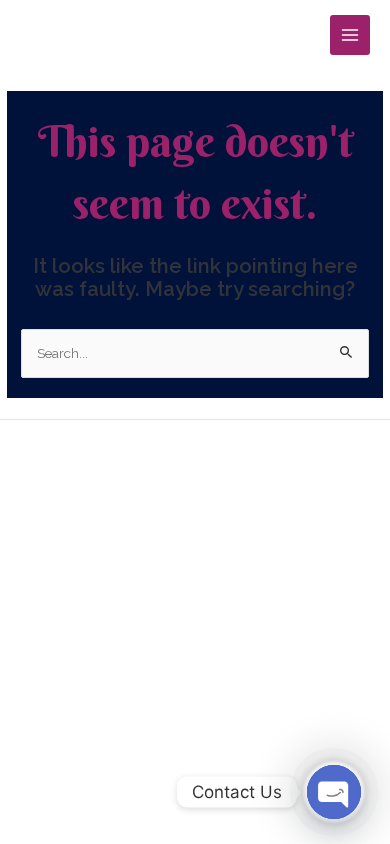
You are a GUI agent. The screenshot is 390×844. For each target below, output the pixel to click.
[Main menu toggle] (350, 35)
